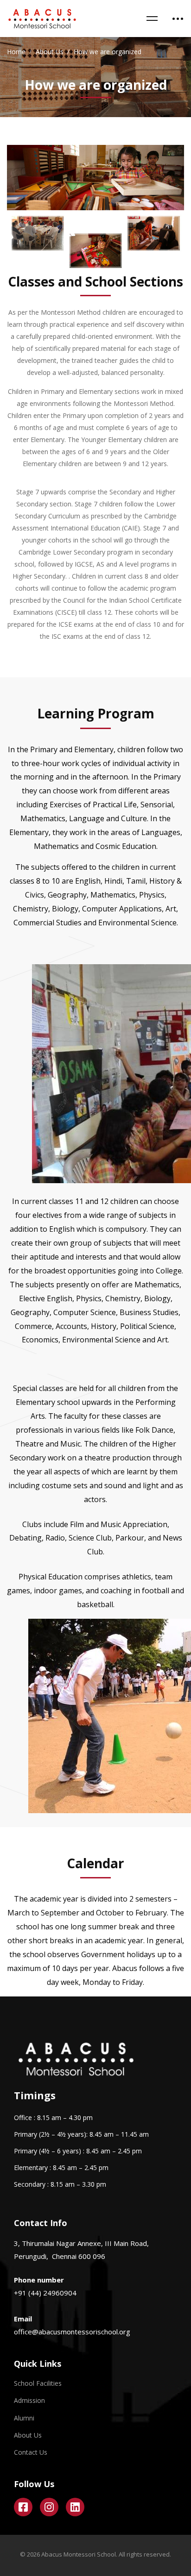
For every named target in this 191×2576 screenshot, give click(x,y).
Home (16, 52)
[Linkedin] (75, 2507)
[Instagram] (49, 2507)
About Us (50, 52)
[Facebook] (23, 2507)
